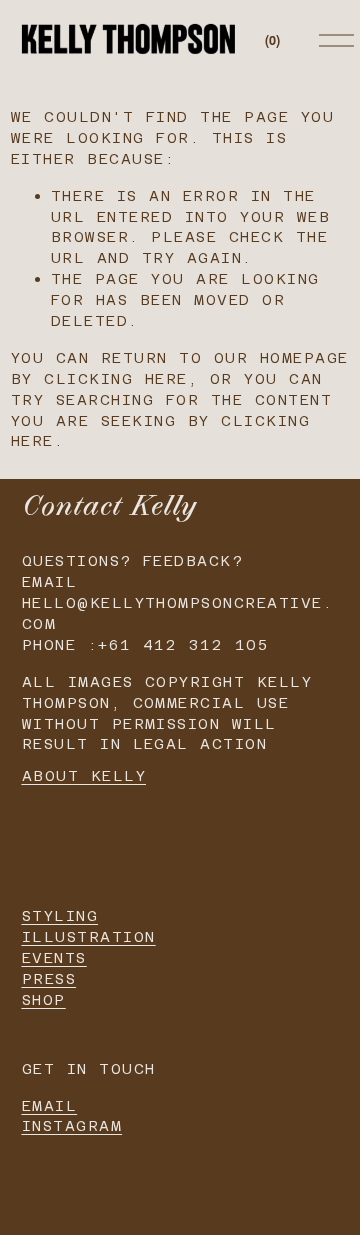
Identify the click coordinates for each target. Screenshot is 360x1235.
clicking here (115, 378)
